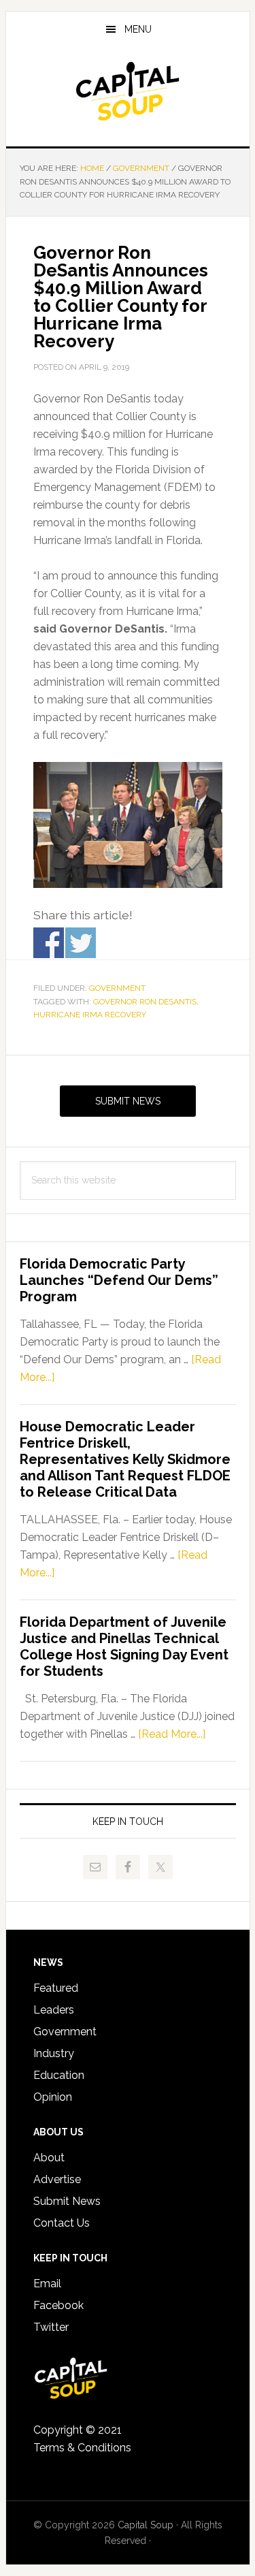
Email (47, 2284)
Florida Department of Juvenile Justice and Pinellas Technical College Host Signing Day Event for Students (124, 1647)
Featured (56, 1988)
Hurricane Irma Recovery (90, 1015)
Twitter (51, 2327)
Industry (54, 2053)
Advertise (57, 2179)
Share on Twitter (81, 943)
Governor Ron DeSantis (145, 1002)
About (49, 2158)
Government (117, 988)
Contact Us (62, 2223)
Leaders (54, 2010)
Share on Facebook (49, 943)
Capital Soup (128, 91)
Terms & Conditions (82, 2448)
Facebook (58, 2305)
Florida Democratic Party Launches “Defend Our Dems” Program (119, 1280)
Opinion (53, 2097)
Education (59, 2075)
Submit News (128, 1101)
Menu (138, 29)
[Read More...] (172, 1734)
